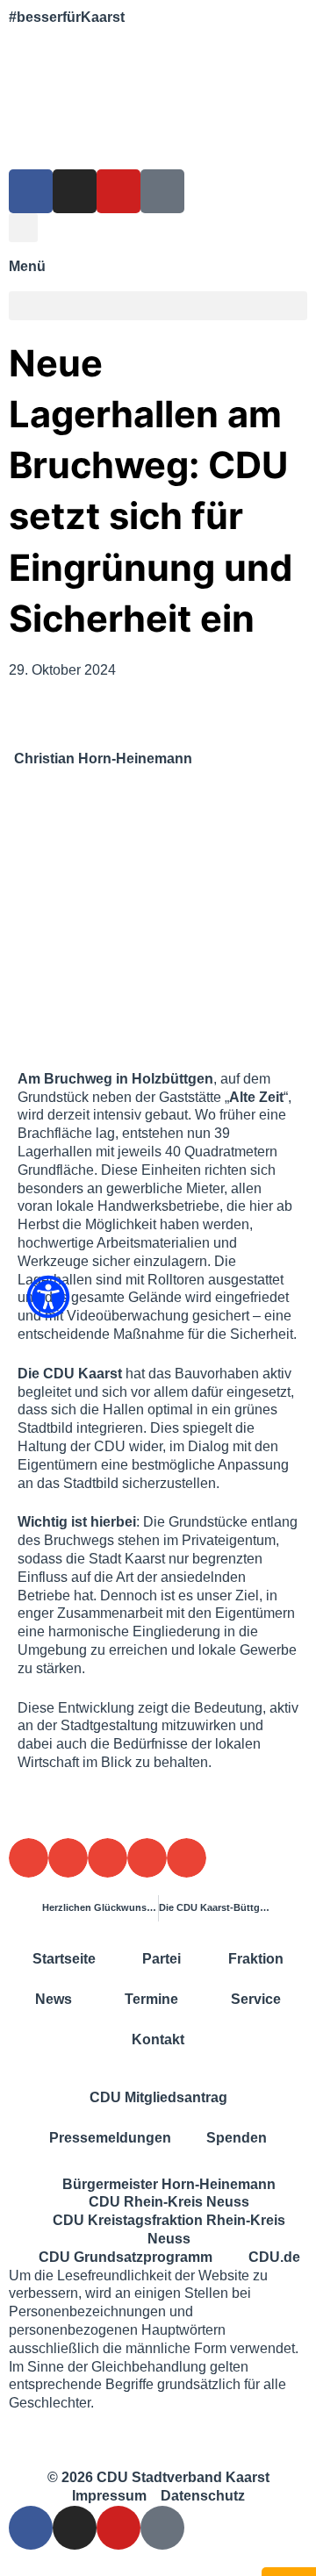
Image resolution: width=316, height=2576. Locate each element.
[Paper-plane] (162, 191)
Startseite (64, 1959)
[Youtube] (118, 191)
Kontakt (158, 2039)
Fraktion (256, 1959)
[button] (23, 228)
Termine (151, 1999)
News (54, 1999)
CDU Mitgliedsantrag (158, 2097)
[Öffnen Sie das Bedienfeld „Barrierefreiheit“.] (48, 1297)
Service (256, 1999)
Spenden (237, 2138)
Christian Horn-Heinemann (103, 758)
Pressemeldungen (110, 2138)
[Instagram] (75, 191)
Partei (162, 1959)
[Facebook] (31, 191)
